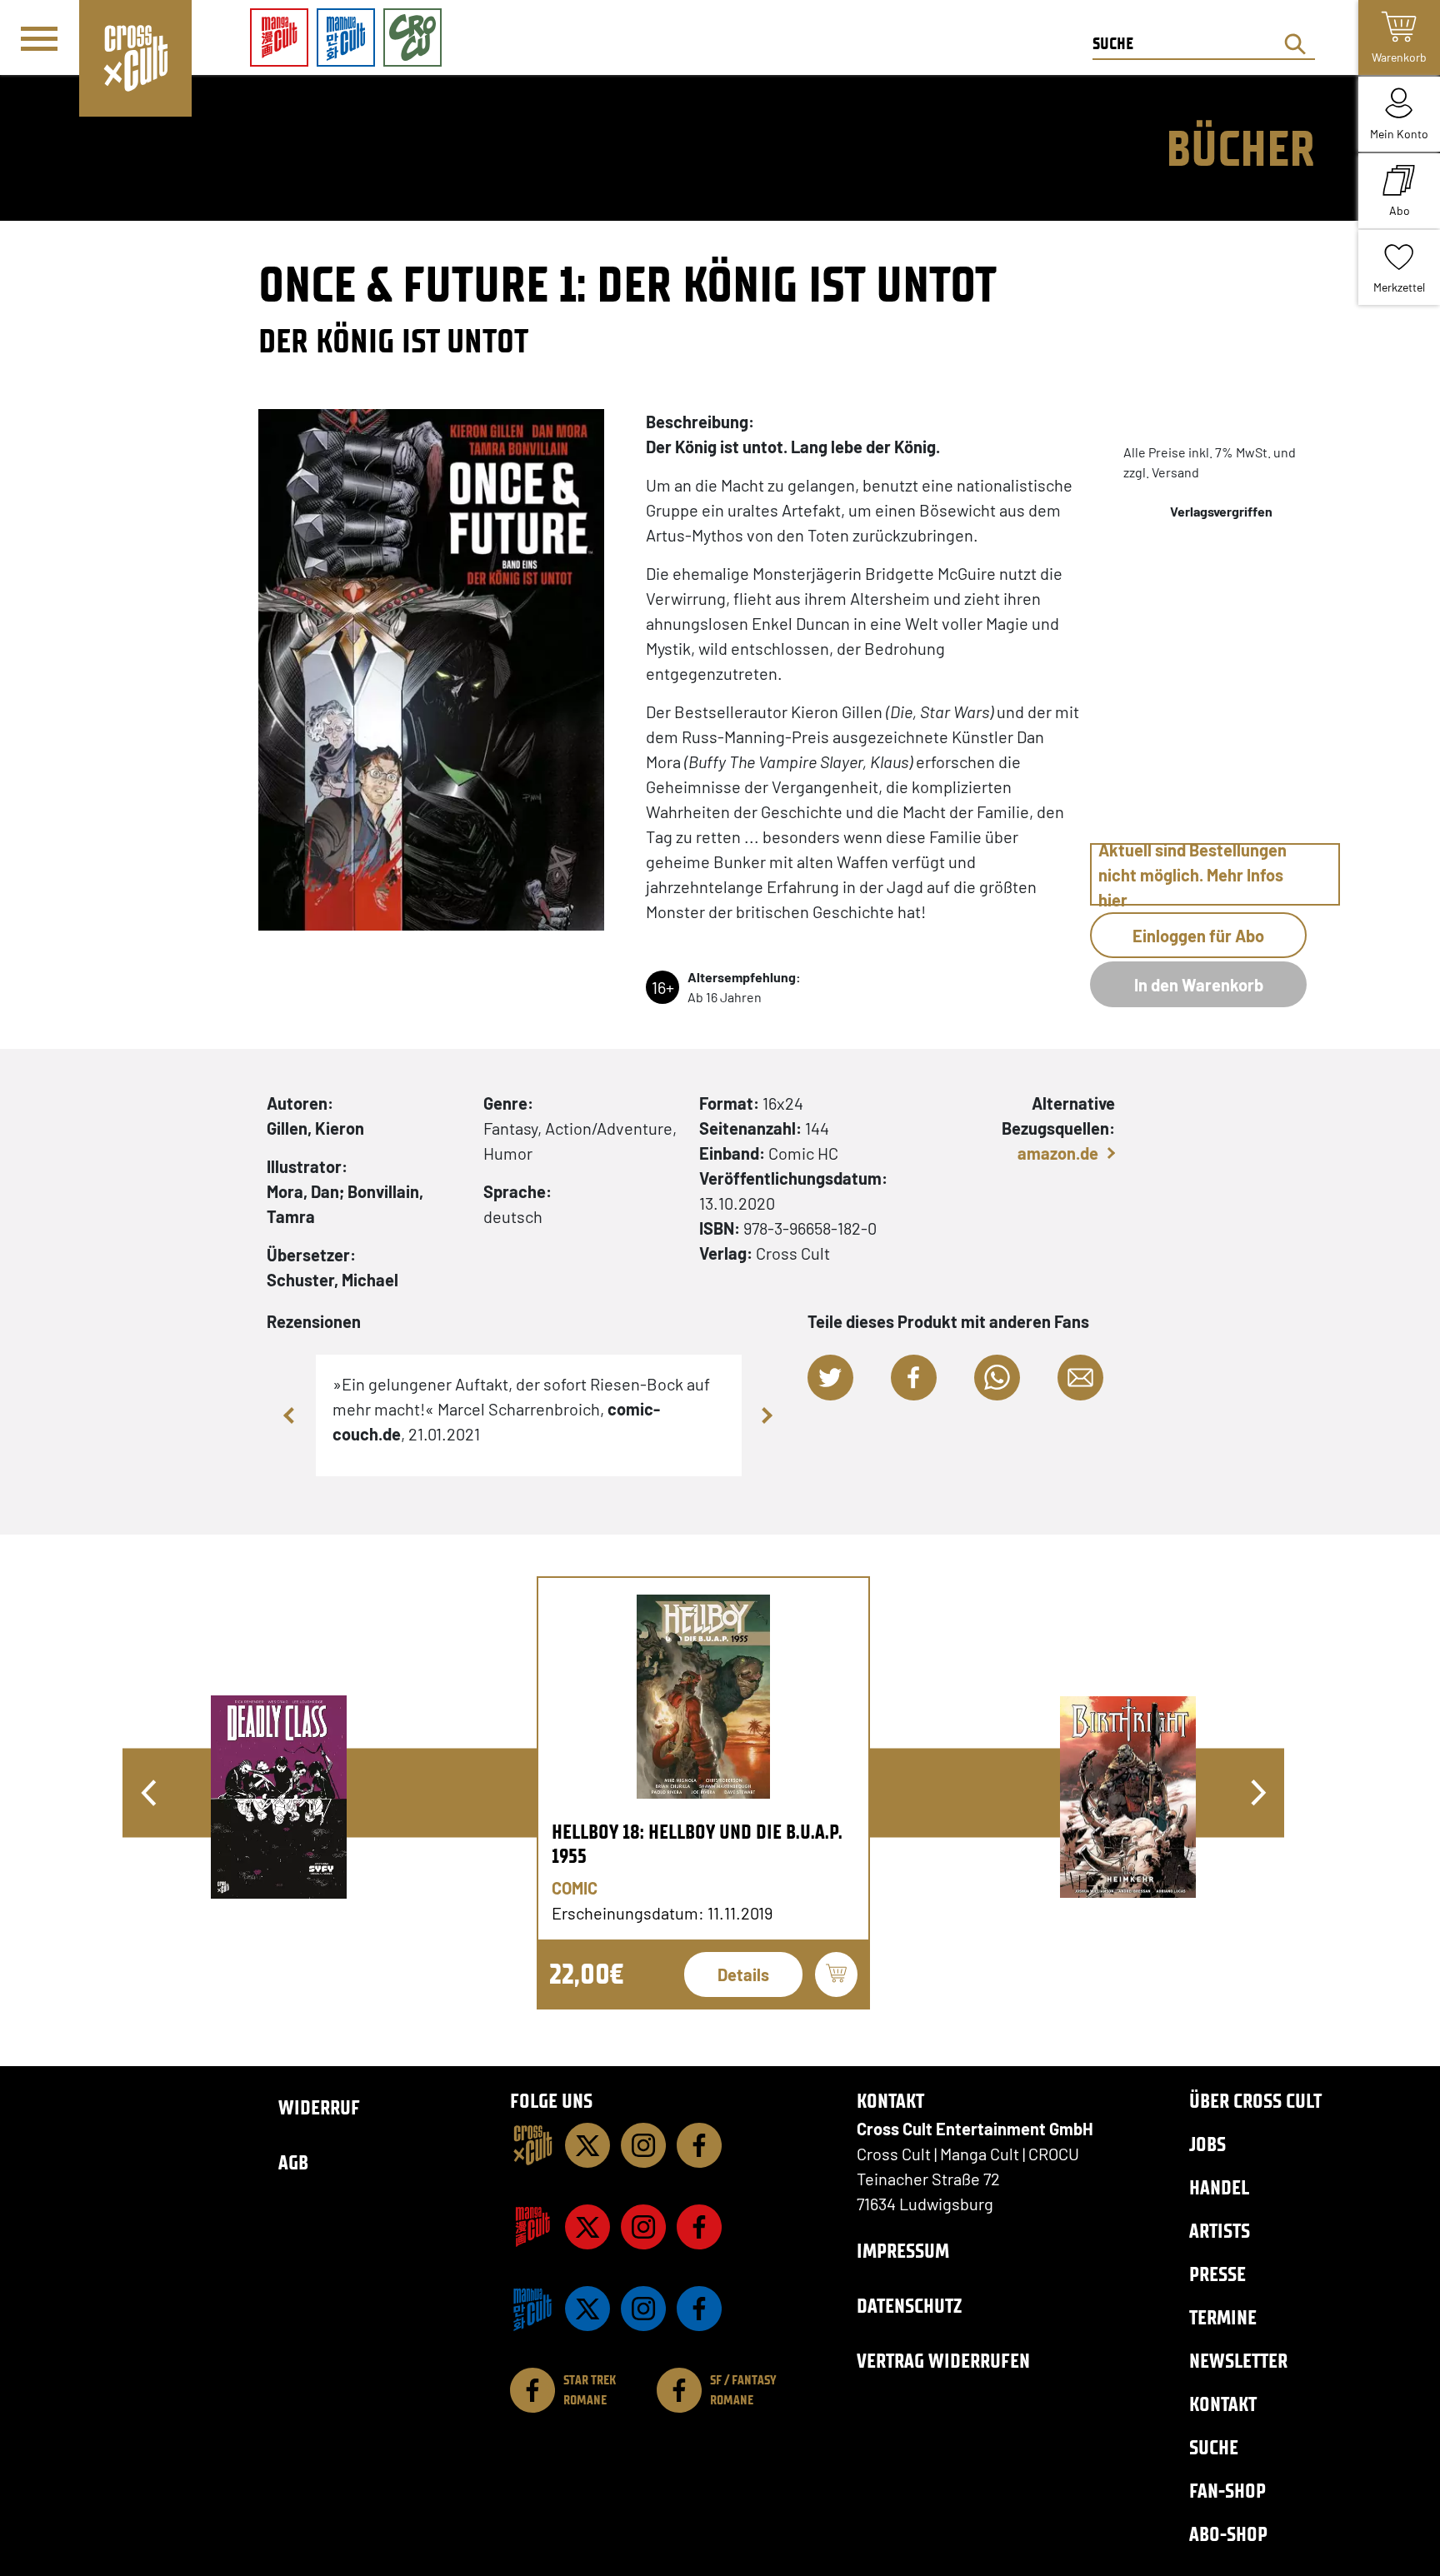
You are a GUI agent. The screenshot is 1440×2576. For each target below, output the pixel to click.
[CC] (532, 2145)
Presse (1217, 2274)
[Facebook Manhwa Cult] (699, 2309)
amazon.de (1058, 1153)
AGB (293, 2162)
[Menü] (39, 38)
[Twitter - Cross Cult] (587, 2145)
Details (743, 1974)
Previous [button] (291, 1415)
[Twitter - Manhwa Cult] (587, 2309)
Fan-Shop (1227, 2491)
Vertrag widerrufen (943, 2361)
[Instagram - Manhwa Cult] (643, 2309)
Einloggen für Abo (1198, 936)
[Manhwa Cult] (532, 2309)
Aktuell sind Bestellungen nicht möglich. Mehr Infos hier (1192, 874)
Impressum (903, 2251)
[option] (704, 1793)
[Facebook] (699, 2145)
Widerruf (319, 2107)
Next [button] (767, 1415)
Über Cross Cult (1255, 2101)
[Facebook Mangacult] (699, 2227)
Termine (1223, 2317)
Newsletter (1238, 2361)
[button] (830, 1378)
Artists (1220, 2231)
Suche (1214, 2447)
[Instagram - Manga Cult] (643, 2227)
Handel (1219, 2187)
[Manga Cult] (532, 2227)
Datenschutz (909, 2306)
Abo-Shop (1228, 2534)
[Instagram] (643, 2145)
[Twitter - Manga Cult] (587, 2227)
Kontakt (1223, 2404)
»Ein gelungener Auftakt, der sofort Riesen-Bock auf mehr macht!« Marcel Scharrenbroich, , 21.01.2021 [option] (521, 1409)
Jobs (1207, 2144)
